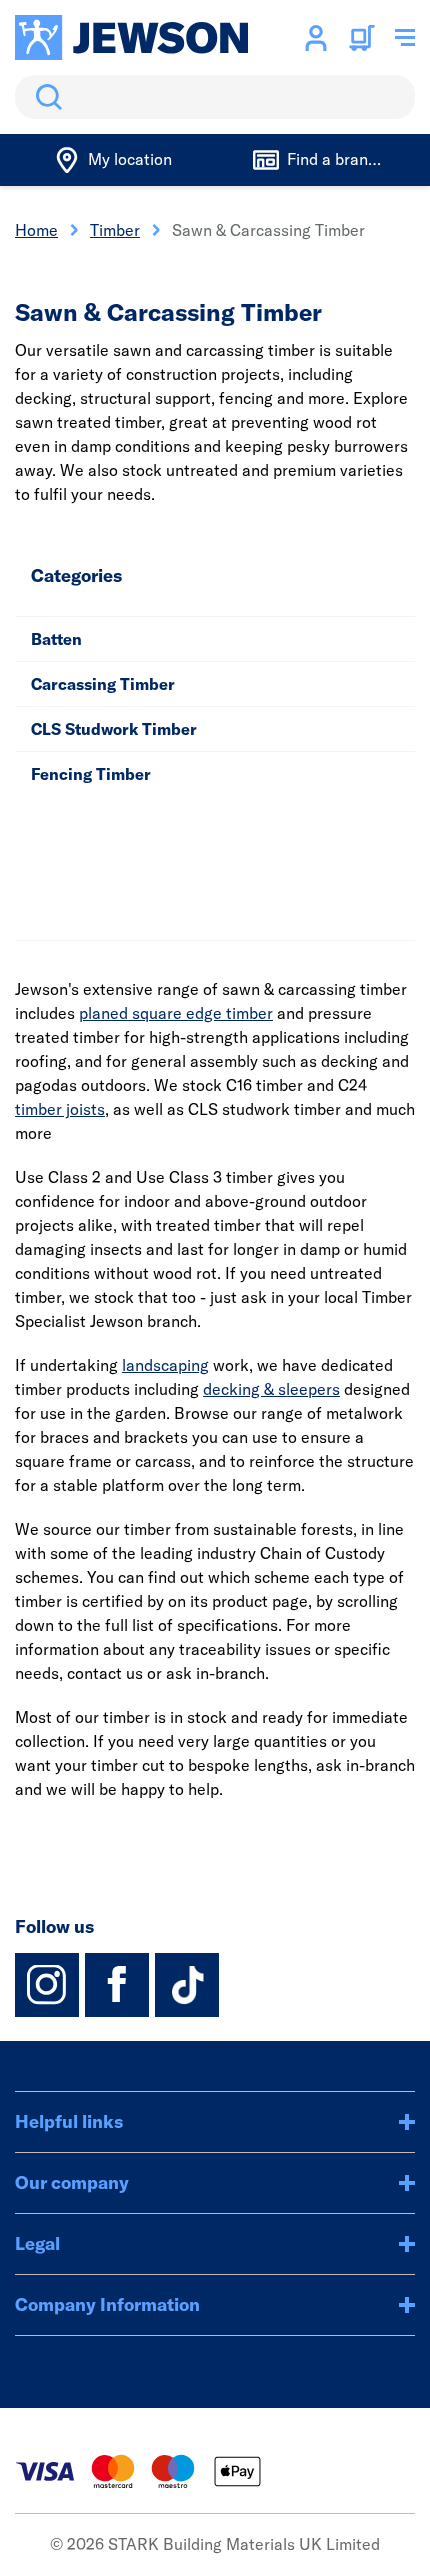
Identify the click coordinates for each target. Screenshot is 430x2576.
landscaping (165, 1365)
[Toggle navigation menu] (405, 38)
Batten (56, 639)
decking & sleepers (271, 1389)
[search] (215, 97)
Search (45, 97)
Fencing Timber (91, 774)
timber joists (60, 1109)
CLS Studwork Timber (114, 729)
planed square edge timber (176, 1013)
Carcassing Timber (103, 684)
